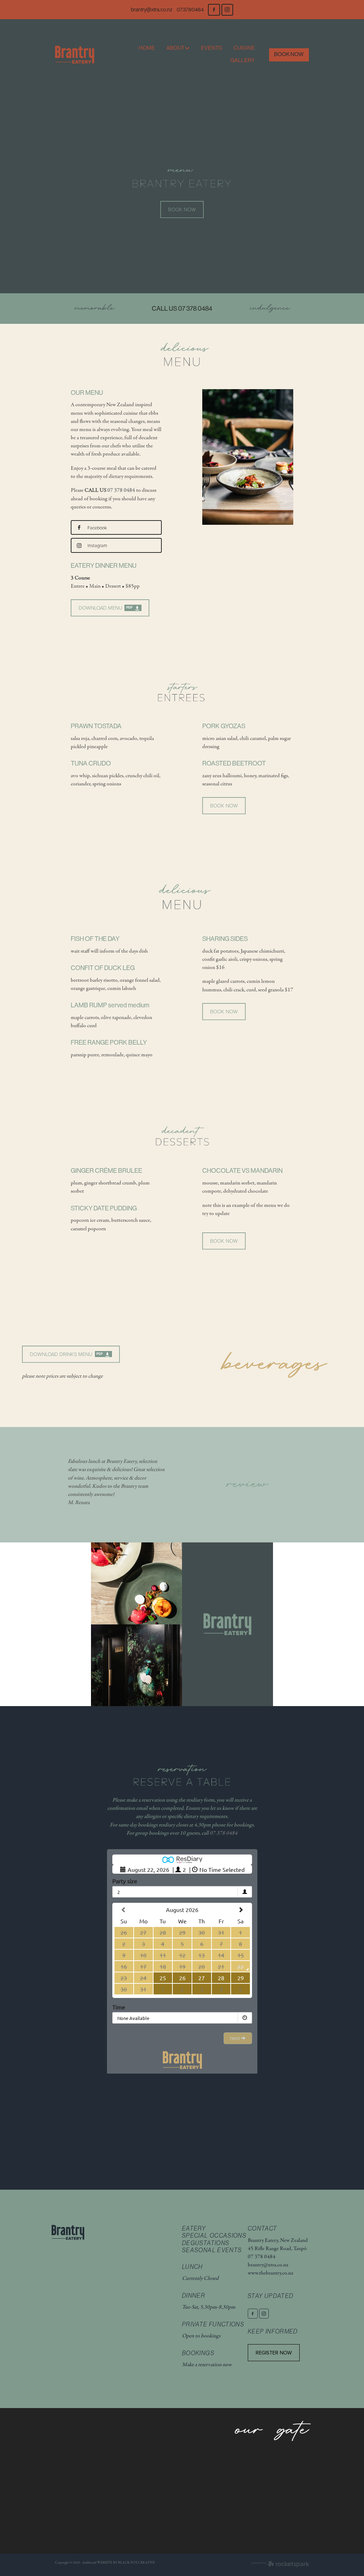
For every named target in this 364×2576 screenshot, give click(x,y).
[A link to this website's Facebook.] (214, 10)
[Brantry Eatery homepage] (81, 55)
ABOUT (176, 48)
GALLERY (243, 60)
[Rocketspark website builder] (280, 2565)
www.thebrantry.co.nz (271, 2273)
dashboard (89, 2563)
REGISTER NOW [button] (274, 2352)
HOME (147, 48)
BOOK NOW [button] (182, 209)
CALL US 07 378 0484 (182, 309)
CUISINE (244, 48)
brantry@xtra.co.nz (152, 10)
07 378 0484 (121, 490)
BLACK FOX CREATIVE (136, 2563)
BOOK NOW (289, 54)
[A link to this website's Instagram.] (227, 10)
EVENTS (212, 48)
